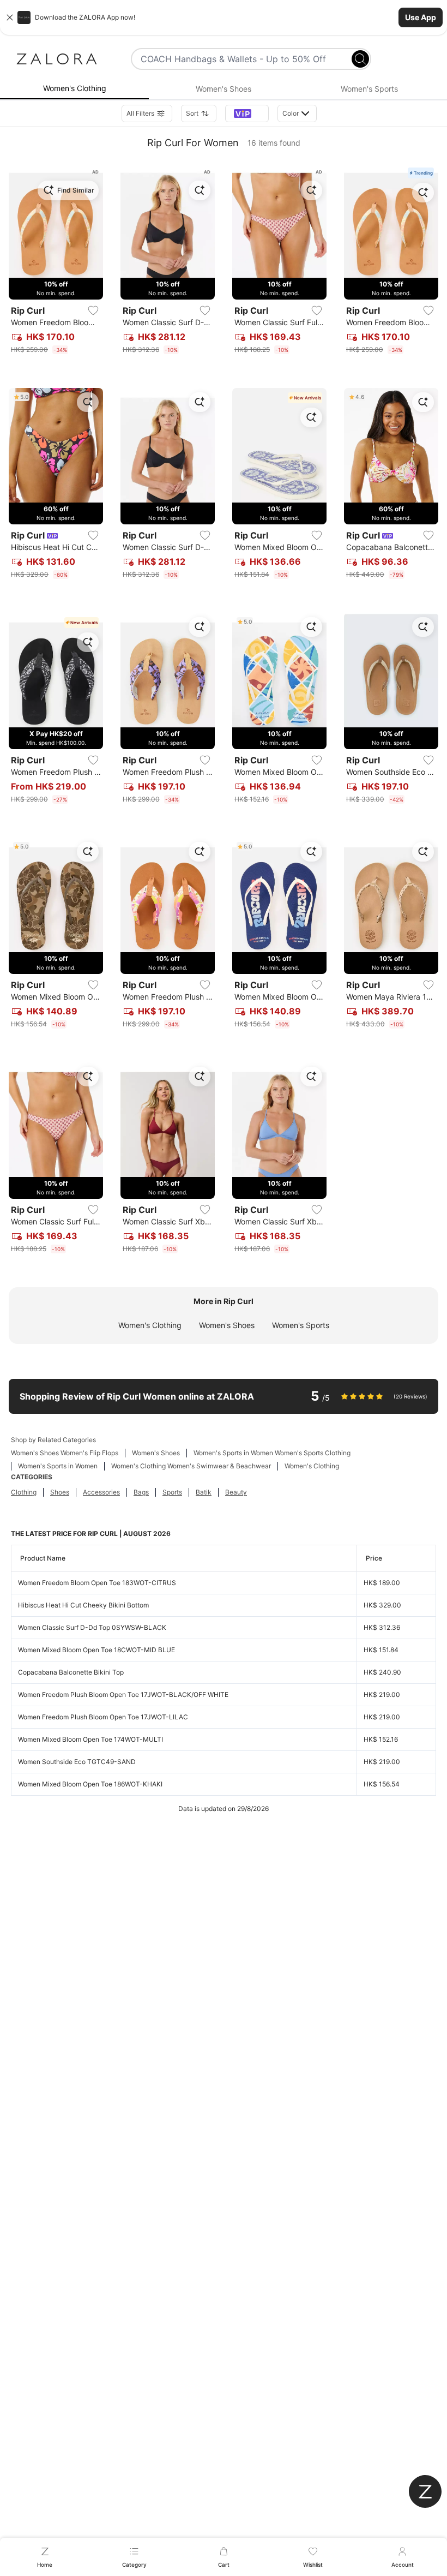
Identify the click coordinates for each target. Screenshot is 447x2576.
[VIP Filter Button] (247, 113)
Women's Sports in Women (58, 1466)
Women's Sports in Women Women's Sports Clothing (272, 1453)
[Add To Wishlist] (93, 310)
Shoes (60, 1492)
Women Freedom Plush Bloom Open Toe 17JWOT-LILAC (103, 1717)
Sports (172, 1492)
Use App (421, 17)
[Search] (360, 59)
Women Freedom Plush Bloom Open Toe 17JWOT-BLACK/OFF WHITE (123, 1695)
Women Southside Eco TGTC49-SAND (77, 1762)
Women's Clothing (150, 1325)
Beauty (236, 1492)
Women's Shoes (227, 1325)
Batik (204, 1492)
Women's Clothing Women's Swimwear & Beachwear (191, 1466)
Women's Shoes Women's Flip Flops (65, 1453)
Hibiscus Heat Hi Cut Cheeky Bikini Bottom (83, 1605)
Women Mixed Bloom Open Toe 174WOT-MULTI (90, 1739)
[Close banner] (10, 17)
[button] (224, 17)
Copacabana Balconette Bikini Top (71, 1672)
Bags (141, 1492)
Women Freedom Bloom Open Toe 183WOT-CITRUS (97, 1583)
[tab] (74, 89)
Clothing (24, 1492)
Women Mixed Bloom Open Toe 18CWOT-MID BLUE (96, 1650)
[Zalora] (57, 59)
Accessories (101, 1492)
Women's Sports (301, 1325)
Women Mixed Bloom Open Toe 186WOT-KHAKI (90, 1784)
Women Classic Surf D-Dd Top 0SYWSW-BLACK (92, 1627)
